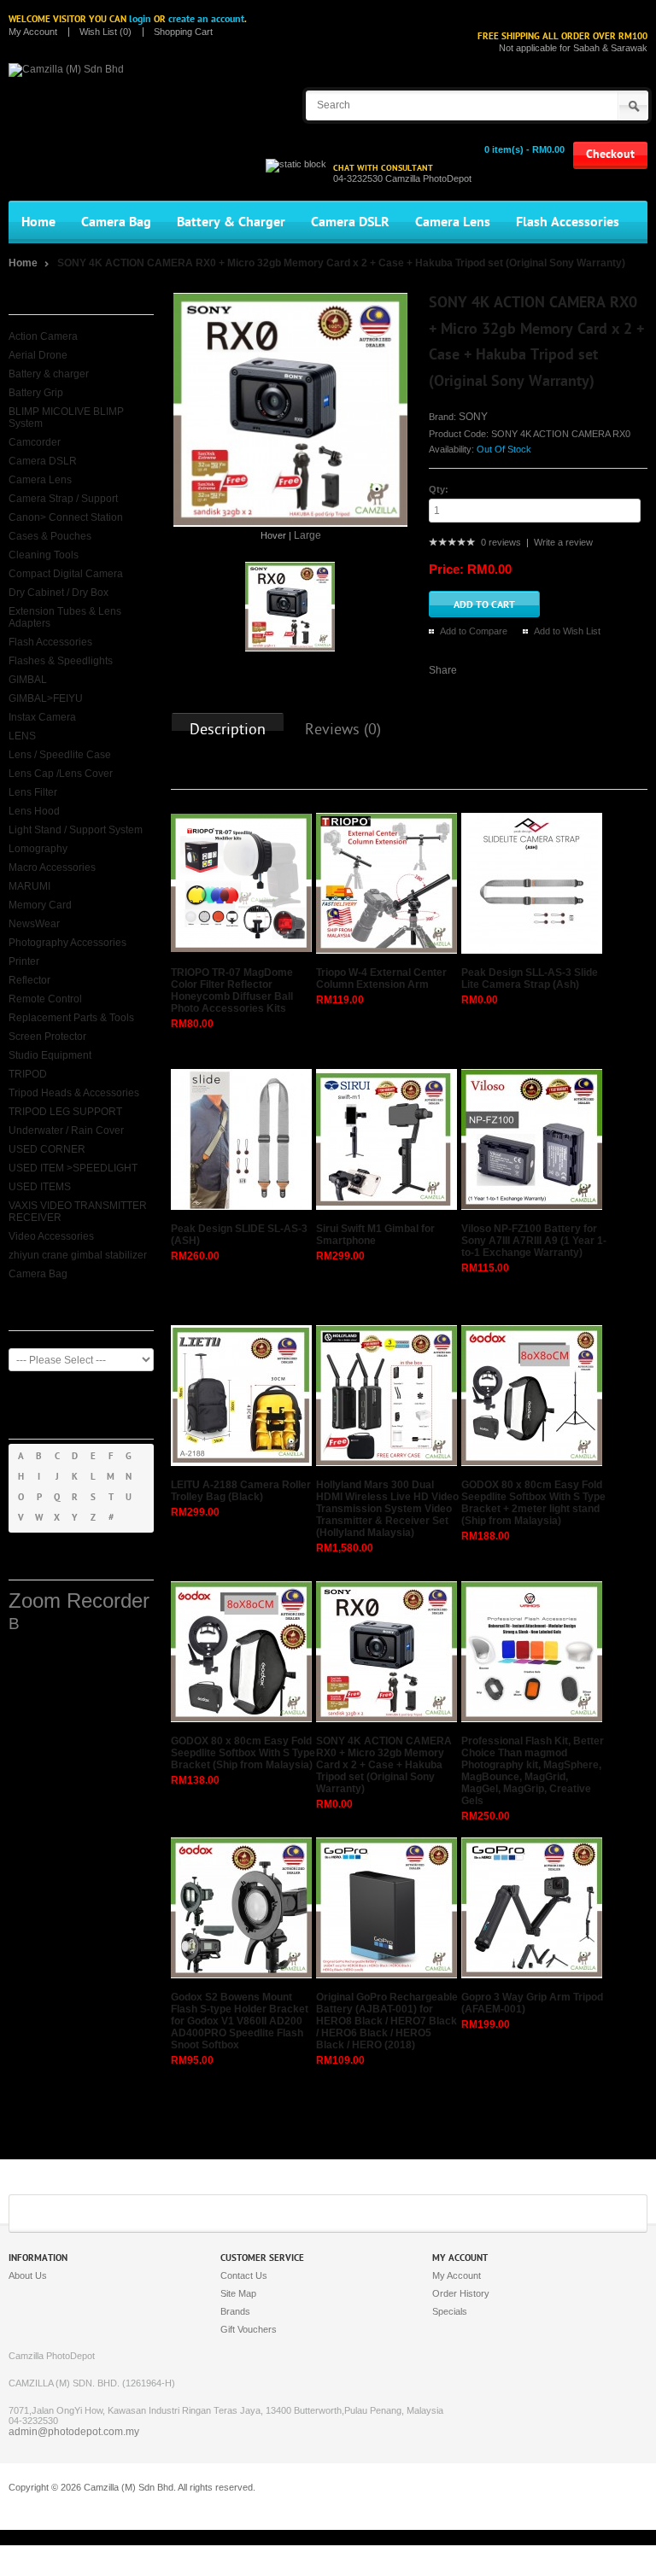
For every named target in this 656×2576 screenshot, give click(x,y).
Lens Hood (34, 811)
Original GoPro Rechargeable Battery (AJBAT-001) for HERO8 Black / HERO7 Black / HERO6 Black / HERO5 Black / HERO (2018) (387, 2021)
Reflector (29, 980)
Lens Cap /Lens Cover (61, 774)
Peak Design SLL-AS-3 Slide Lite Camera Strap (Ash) (530, 978)
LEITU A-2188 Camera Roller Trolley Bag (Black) (241, 1491)
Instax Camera (42, 717)
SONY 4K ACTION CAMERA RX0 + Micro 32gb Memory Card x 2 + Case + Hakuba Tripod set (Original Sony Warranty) (341, 263)
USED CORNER (47, 1149)
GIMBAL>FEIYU (46, 698)
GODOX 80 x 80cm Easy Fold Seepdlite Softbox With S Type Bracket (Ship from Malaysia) (243, 1753)
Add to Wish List (567, 631)
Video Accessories (51, 1236)
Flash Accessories (568, 222)
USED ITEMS (40, 1187)
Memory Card (40, 905)
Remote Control (45, 999)
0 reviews (501, 542)
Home (38, 222)
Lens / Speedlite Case (60, 755)
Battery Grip (36, 393)
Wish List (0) (105, 32)
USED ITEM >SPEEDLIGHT (73, 1168)
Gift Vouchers (249, 2329)
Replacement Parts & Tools (71, 1018)
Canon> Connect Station (66, 517)
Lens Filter (33, 792)
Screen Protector (47, 1037)
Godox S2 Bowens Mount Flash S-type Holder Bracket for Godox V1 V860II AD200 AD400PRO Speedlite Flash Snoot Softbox (240, 2021)
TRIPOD (28, 1074)
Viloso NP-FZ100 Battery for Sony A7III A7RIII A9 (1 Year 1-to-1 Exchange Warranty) (534, 1241)
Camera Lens (453, 222)
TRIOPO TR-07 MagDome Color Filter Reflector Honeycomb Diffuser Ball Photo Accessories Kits (232, 990)
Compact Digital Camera (66, 574)
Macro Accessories (52, 867)
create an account (206, 19)
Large (307, 535)
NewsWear (34, 924)
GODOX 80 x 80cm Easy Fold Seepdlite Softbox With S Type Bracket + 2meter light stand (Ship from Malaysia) (533, 1503)
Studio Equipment (50, 1055)
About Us (28, 2275)
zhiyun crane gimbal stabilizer (78, 1255)
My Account (33, 32)
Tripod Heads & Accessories (74, 1093)
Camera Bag (116, 222)
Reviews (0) (343, 730)
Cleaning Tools (44, 555)
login (140, 19)
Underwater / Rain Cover (66, 1130)
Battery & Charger (231, 222)
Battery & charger (49, 374)
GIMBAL (28, 680)
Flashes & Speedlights (61, 661)
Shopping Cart (183, 32)
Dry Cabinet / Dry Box (59, 593)
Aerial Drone (38, 355)
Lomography (38, 849)
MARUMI (29, 886)
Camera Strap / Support (63, 499)
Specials (450, 2311)
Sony (473, 417)
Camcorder (35, 442)
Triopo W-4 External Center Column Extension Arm (381, 978)
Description (228, 730)
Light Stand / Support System (76, 830)
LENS (22, 736)
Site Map (238, 2293)
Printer (24, 961)
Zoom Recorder (79, 1601)
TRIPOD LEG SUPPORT (65, 1112)
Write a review (563, 542)
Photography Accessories (67, 943)
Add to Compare (474, 631)
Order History (461, 2293)
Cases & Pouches (50, 536)
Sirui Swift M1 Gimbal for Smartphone (375, 1235)
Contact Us (244, 2275)
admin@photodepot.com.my (74, 2432)
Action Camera (43, 336)
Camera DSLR (350, 222)
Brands (235, 2311)
